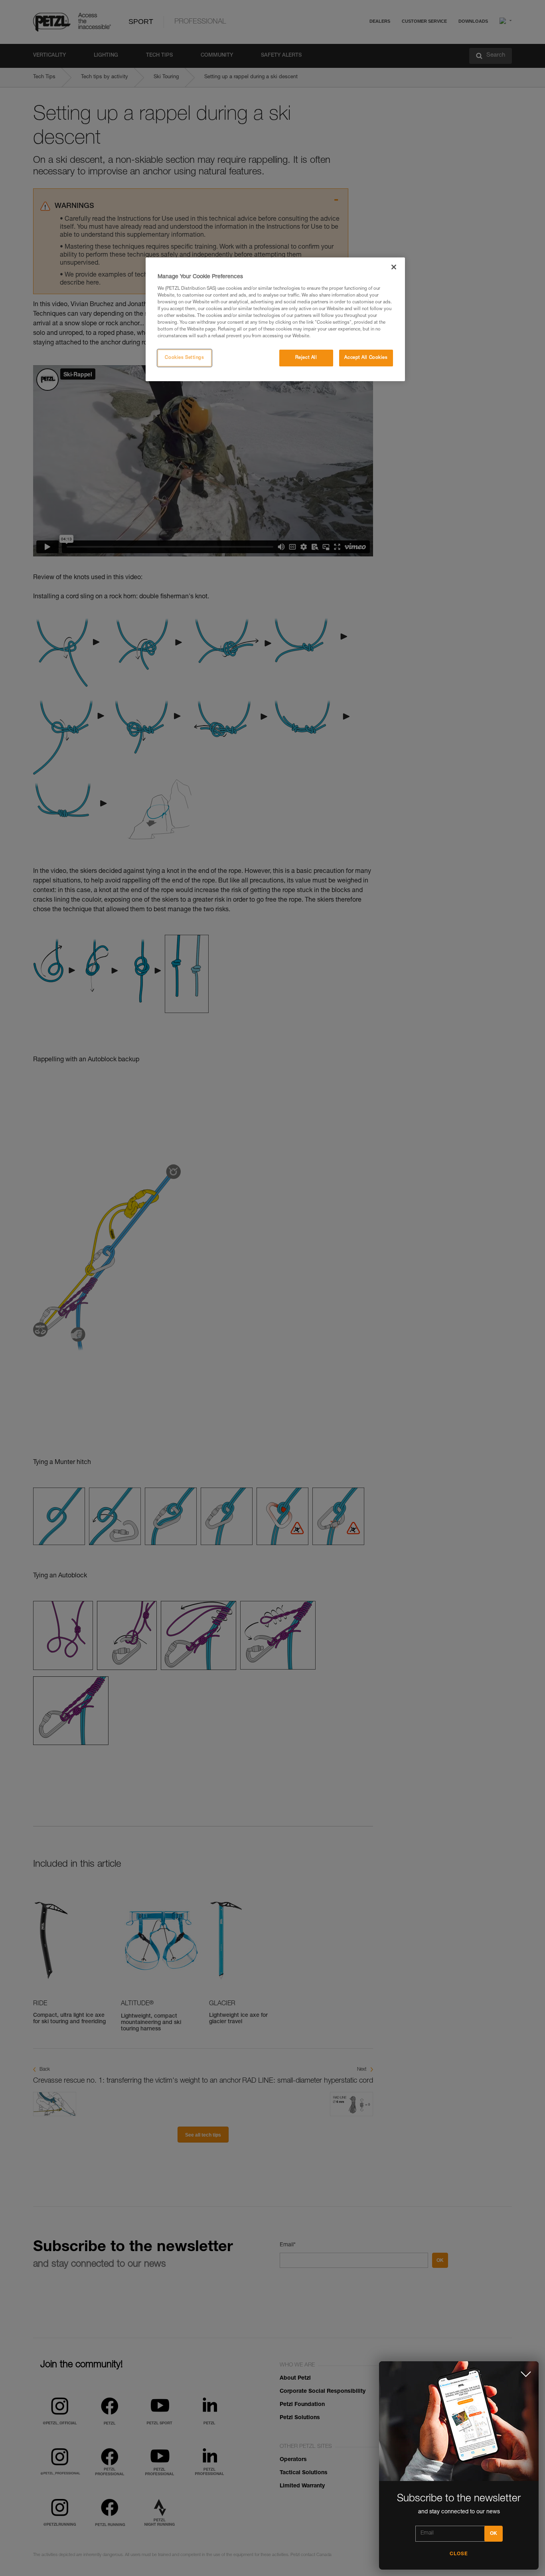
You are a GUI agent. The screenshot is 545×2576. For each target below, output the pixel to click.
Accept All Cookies (366, 358)
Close (459, 2554)
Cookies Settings (184, 358)
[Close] (394, 267)
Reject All (306, 358)
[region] (275, 319)
